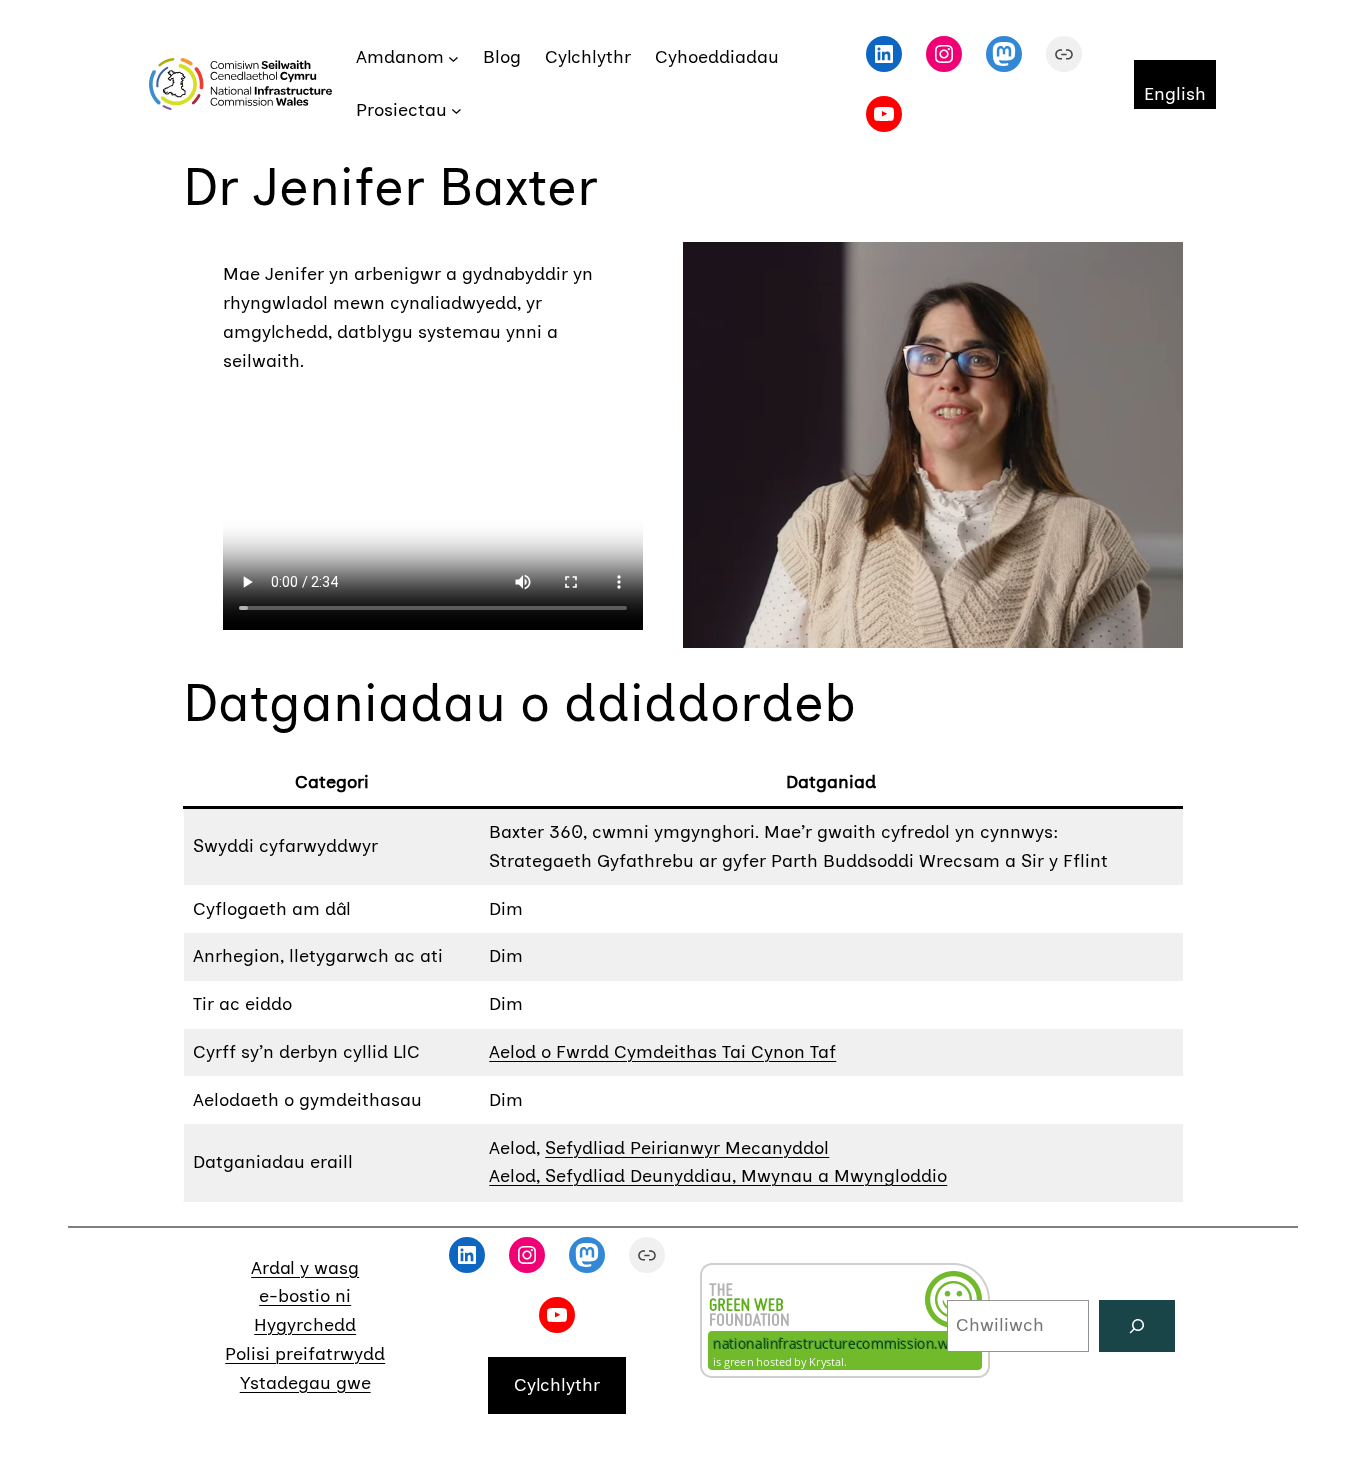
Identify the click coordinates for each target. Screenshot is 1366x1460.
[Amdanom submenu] (453, 57)
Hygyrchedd (305, 1325)
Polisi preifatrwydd (305, 1354)
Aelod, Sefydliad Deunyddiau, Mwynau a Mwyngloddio (718, 1176)
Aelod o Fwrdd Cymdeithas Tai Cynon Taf (662, 1052)
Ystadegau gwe (305, 1383)
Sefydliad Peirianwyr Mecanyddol (687, 1148)
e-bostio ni (305, 1296)
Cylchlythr (557, 1385)
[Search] (1137, 1326)
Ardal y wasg (305, 1268)
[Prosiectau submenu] (456, 110)
